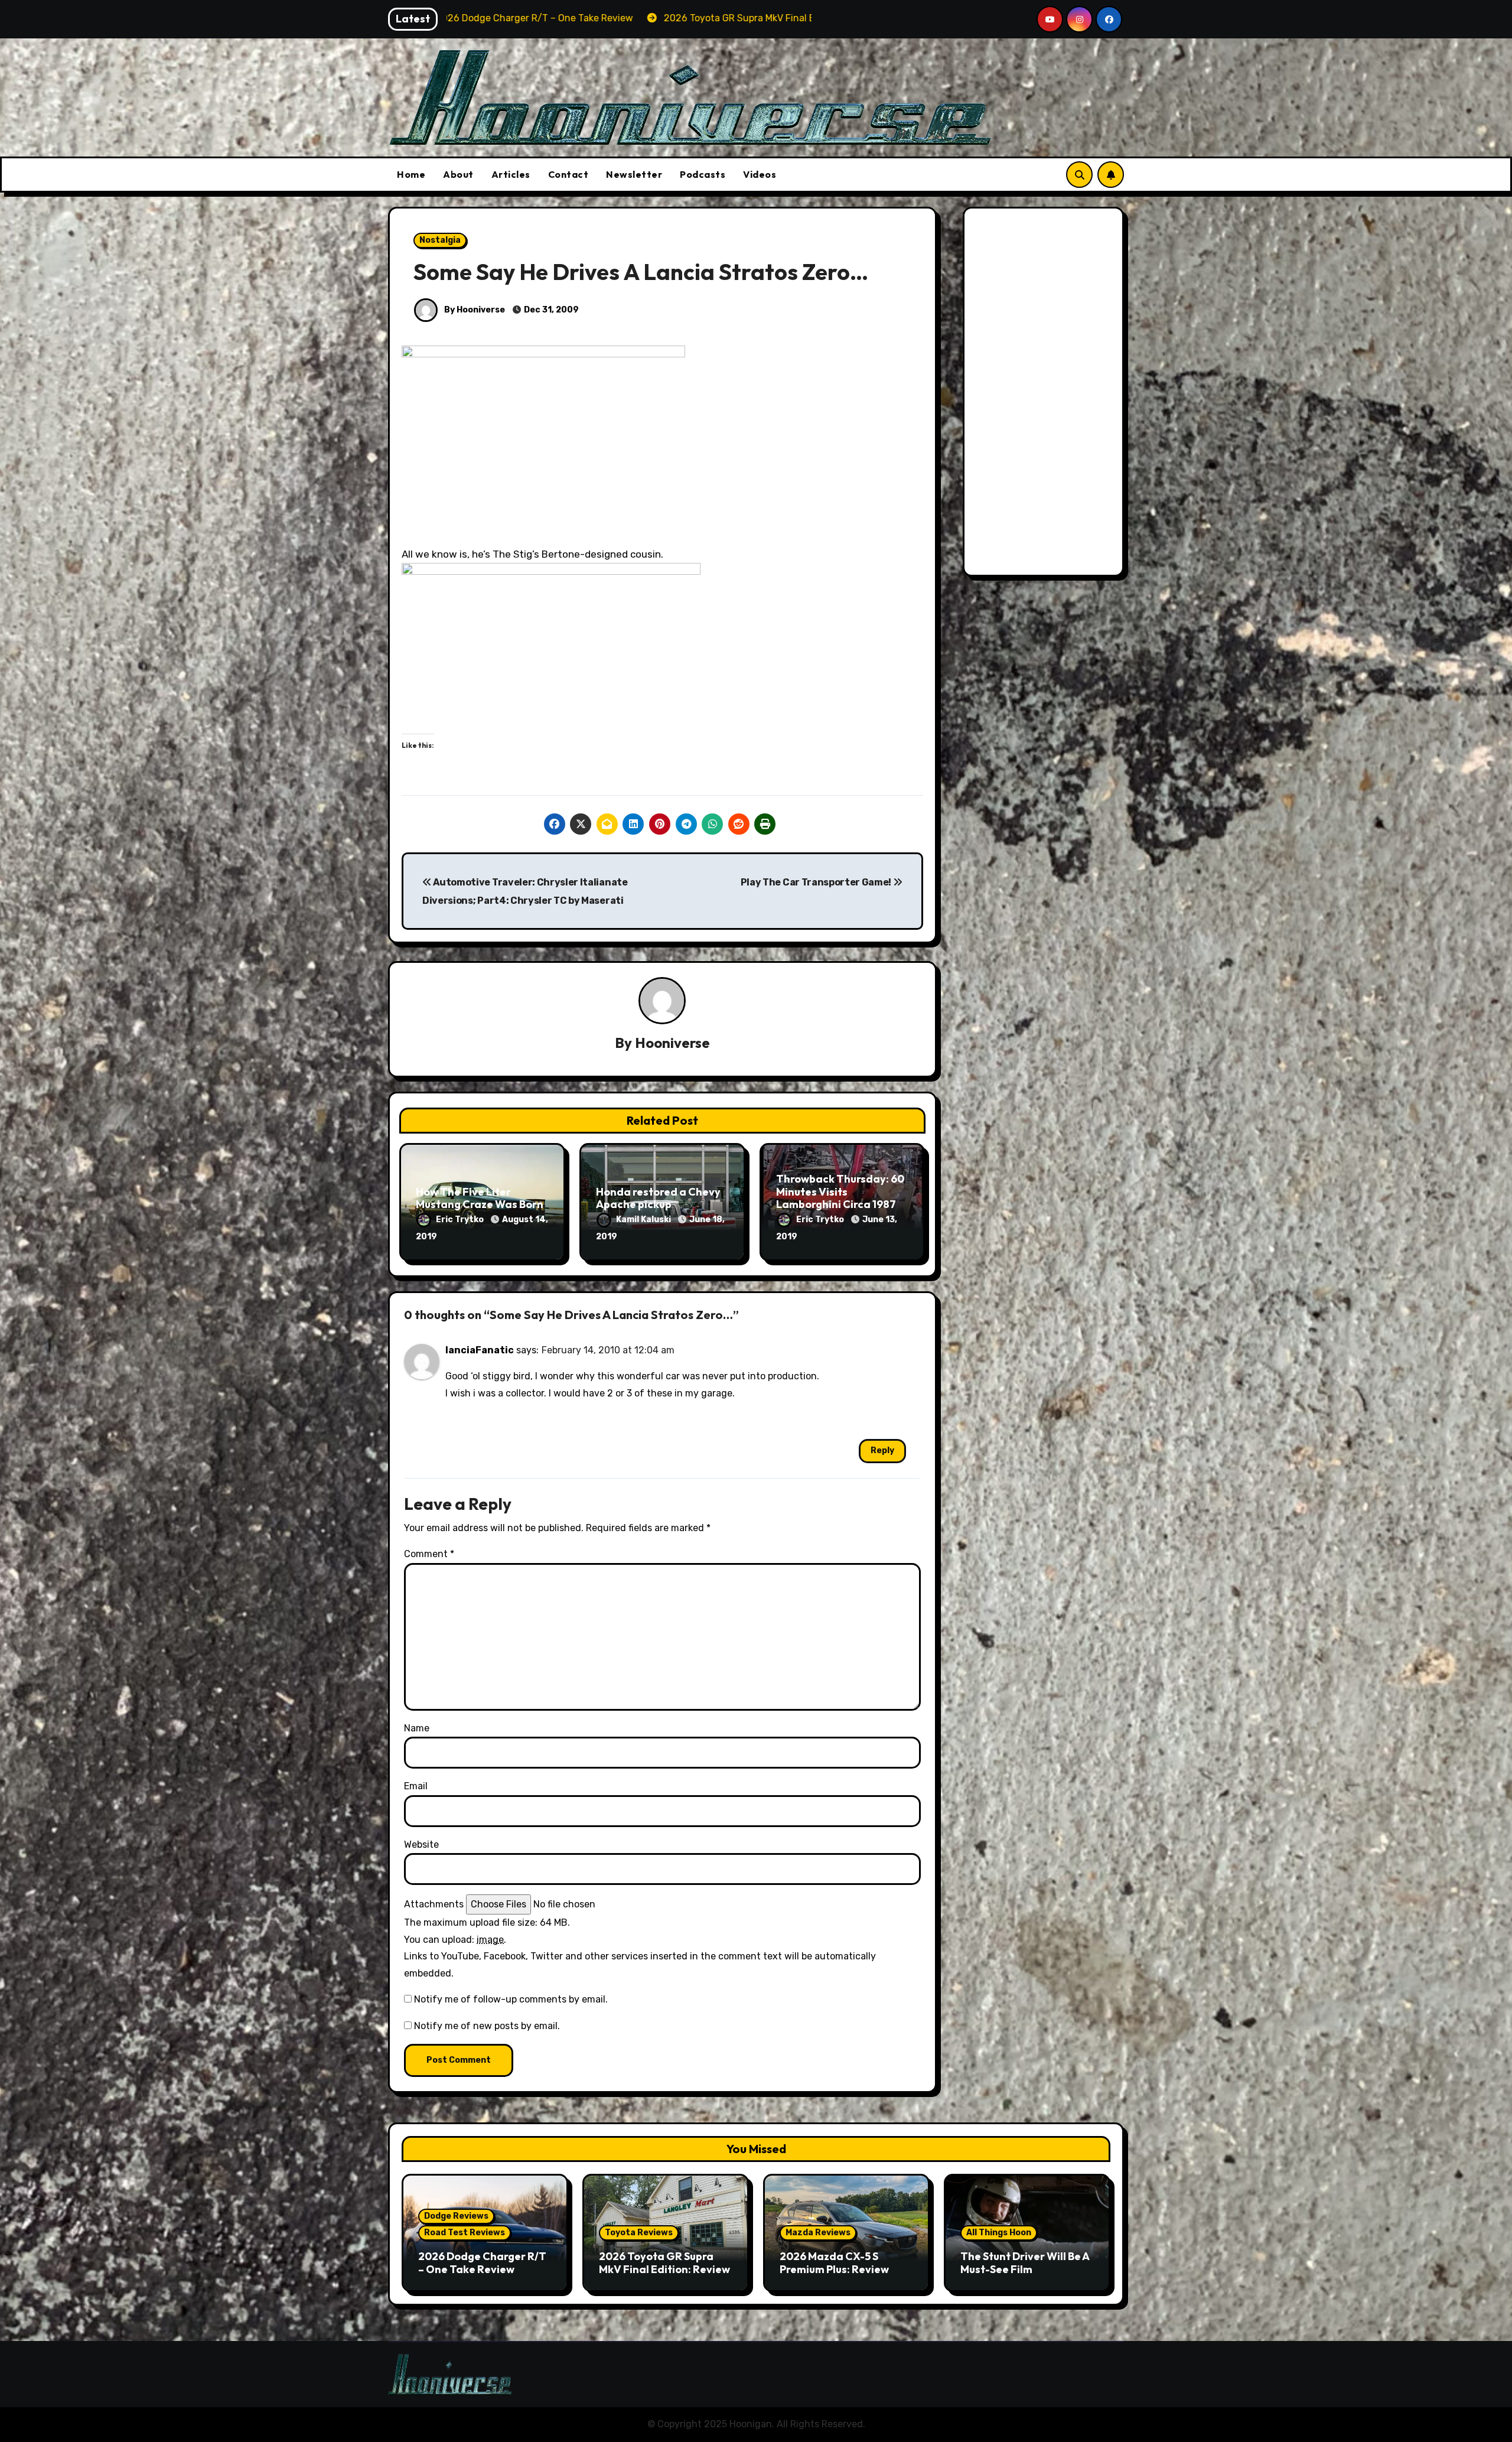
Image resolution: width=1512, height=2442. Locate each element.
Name (417, 1728)
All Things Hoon (999, 2233)
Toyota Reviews (639, 2233)
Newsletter (634, 174)
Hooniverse (672, 1043)
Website (421, 1844)
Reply (882, 1450)
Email (416, 1786)
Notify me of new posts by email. (487, 2026)
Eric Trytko (461, 1220)
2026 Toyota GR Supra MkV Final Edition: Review (664, 2263)
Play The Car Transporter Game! (817, 882)
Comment (429, 1554)
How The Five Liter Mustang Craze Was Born (480, 1198)
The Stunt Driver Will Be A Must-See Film (1025, 2263)
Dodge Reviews (456, 2216)
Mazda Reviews (818, 2233)
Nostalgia (440, 240)
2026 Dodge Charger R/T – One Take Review (482, 2263)
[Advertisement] (1045, 395)
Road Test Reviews (465, 2233)
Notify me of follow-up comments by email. (511, 1999)
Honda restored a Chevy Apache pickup (658, 1198)
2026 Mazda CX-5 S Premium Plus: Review (834, 2263)
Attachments (434, 1904)
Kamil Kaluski (644, 1220)
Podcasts (703, 174)
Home (411, 174)
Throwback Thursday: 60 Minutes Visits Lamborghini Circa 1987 (840, 1191)
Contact (568, 174)
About (458, 174)
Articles (511, 174)
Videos (760, 174)
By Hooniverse (474, 310)
